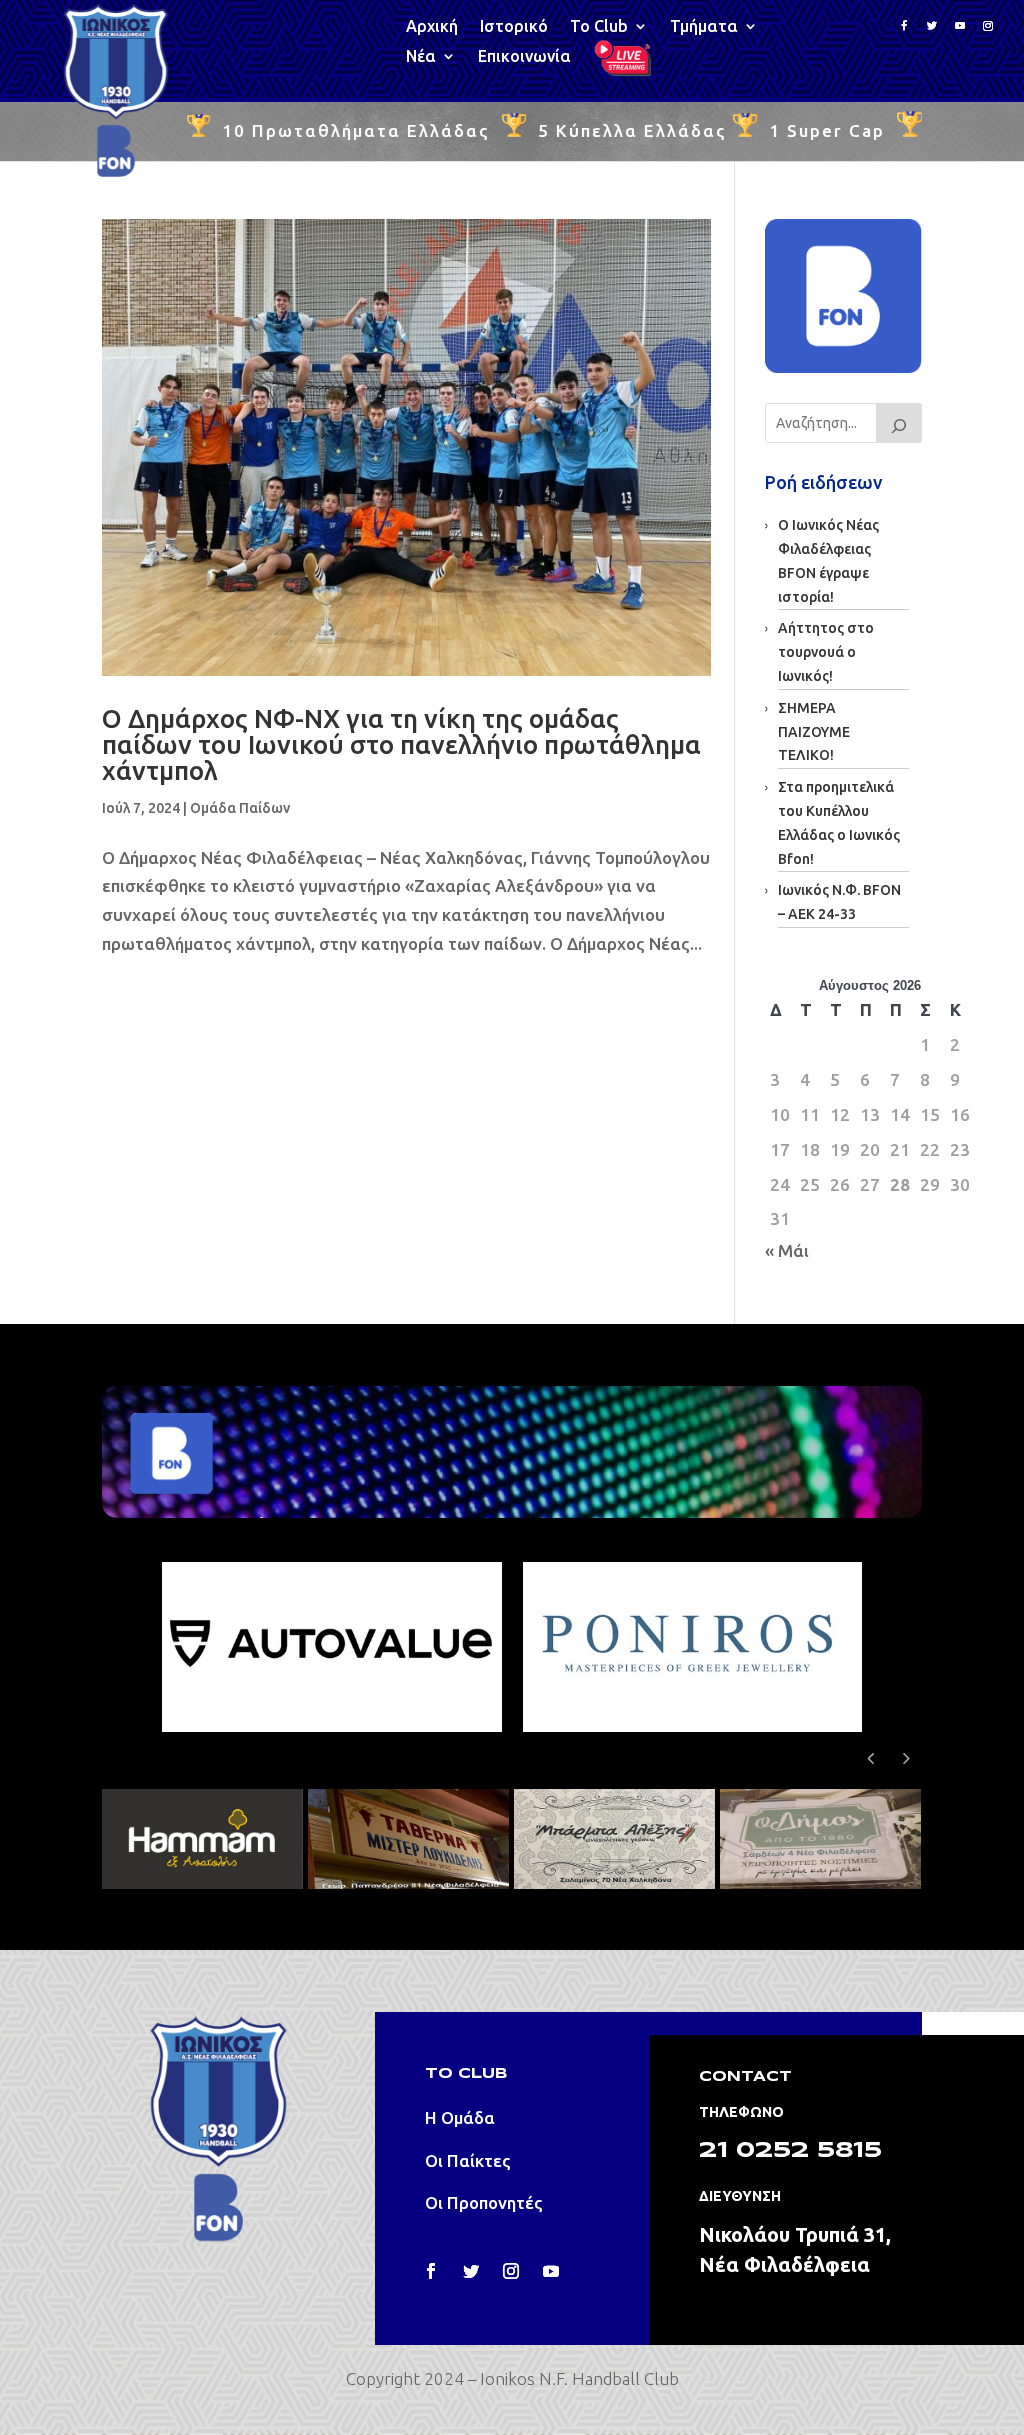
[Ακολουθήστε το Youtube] (960, 26)
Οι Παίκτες (468, 2160)
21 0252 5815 (790, 2151)
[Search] (899, 423)
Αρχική (432, 27)
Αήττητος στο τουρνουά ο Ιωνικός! (826, 652)
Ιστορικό (514, 27)
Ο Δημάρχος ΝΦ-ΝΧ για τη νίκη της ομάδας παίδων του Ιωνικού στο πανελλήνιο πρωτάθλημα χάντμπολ (401, 744)
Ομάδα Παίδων (240, 808)
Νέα (421, 57)
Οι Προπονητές (484, 2202)
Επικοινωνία (524, 57)
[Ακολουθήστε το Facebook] (904, 26)
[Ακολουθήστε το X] (932, 26)
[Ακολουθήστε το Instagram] (988, 26)
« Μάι (787, 1250)
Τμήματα (704, 27)
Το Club (599, 27)
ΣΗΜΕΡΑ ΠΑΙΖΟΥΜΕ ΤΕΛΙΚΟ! (814, 732)
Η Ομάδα (460, 2117)
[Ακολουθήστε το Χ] (471, 2271)
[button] (907, 1758)
